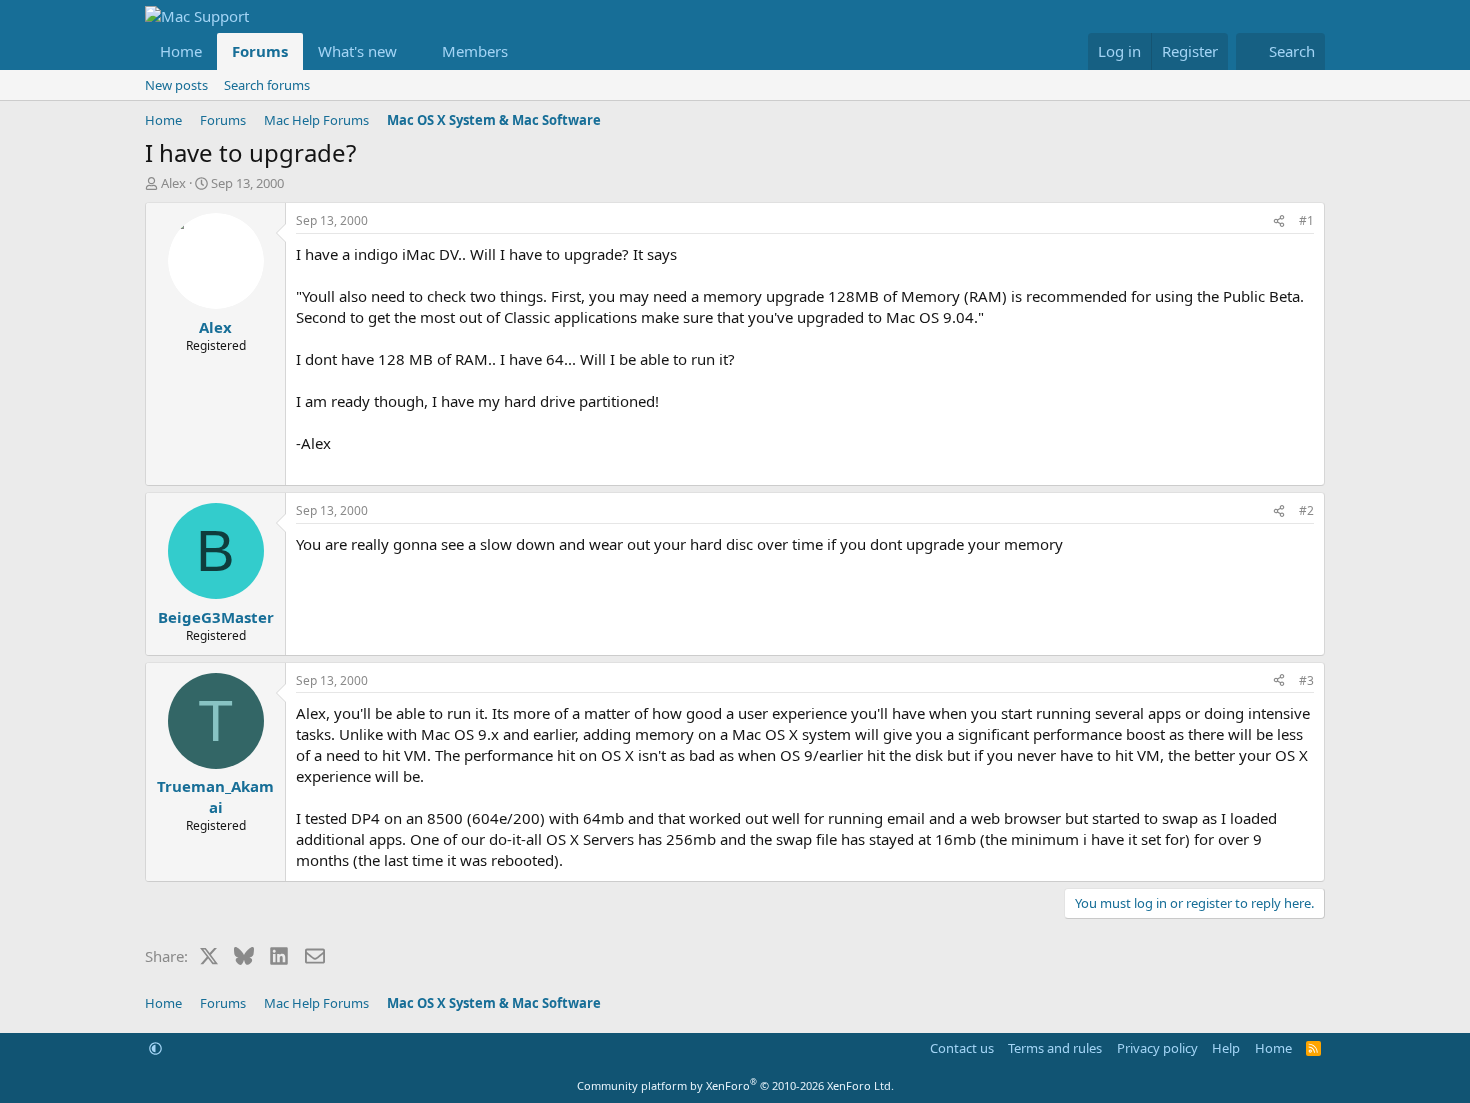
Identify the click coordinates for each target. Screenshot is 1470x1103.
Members (475, 51)
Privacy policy (1157, 1048)
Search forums (267, 85)
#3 (1306, 680)
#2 (1306, 510)
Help (1226, 1048)
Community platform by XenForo (735, 1085)
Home (181, 51)
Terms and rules (1055, 1048)
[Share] (1279, 221)
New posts (176, 85)
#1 (1306, 220)
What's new (357, 51)
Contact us (962, 1048)
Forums (260, 51)
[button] (413, 51)
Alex (173, 183)
